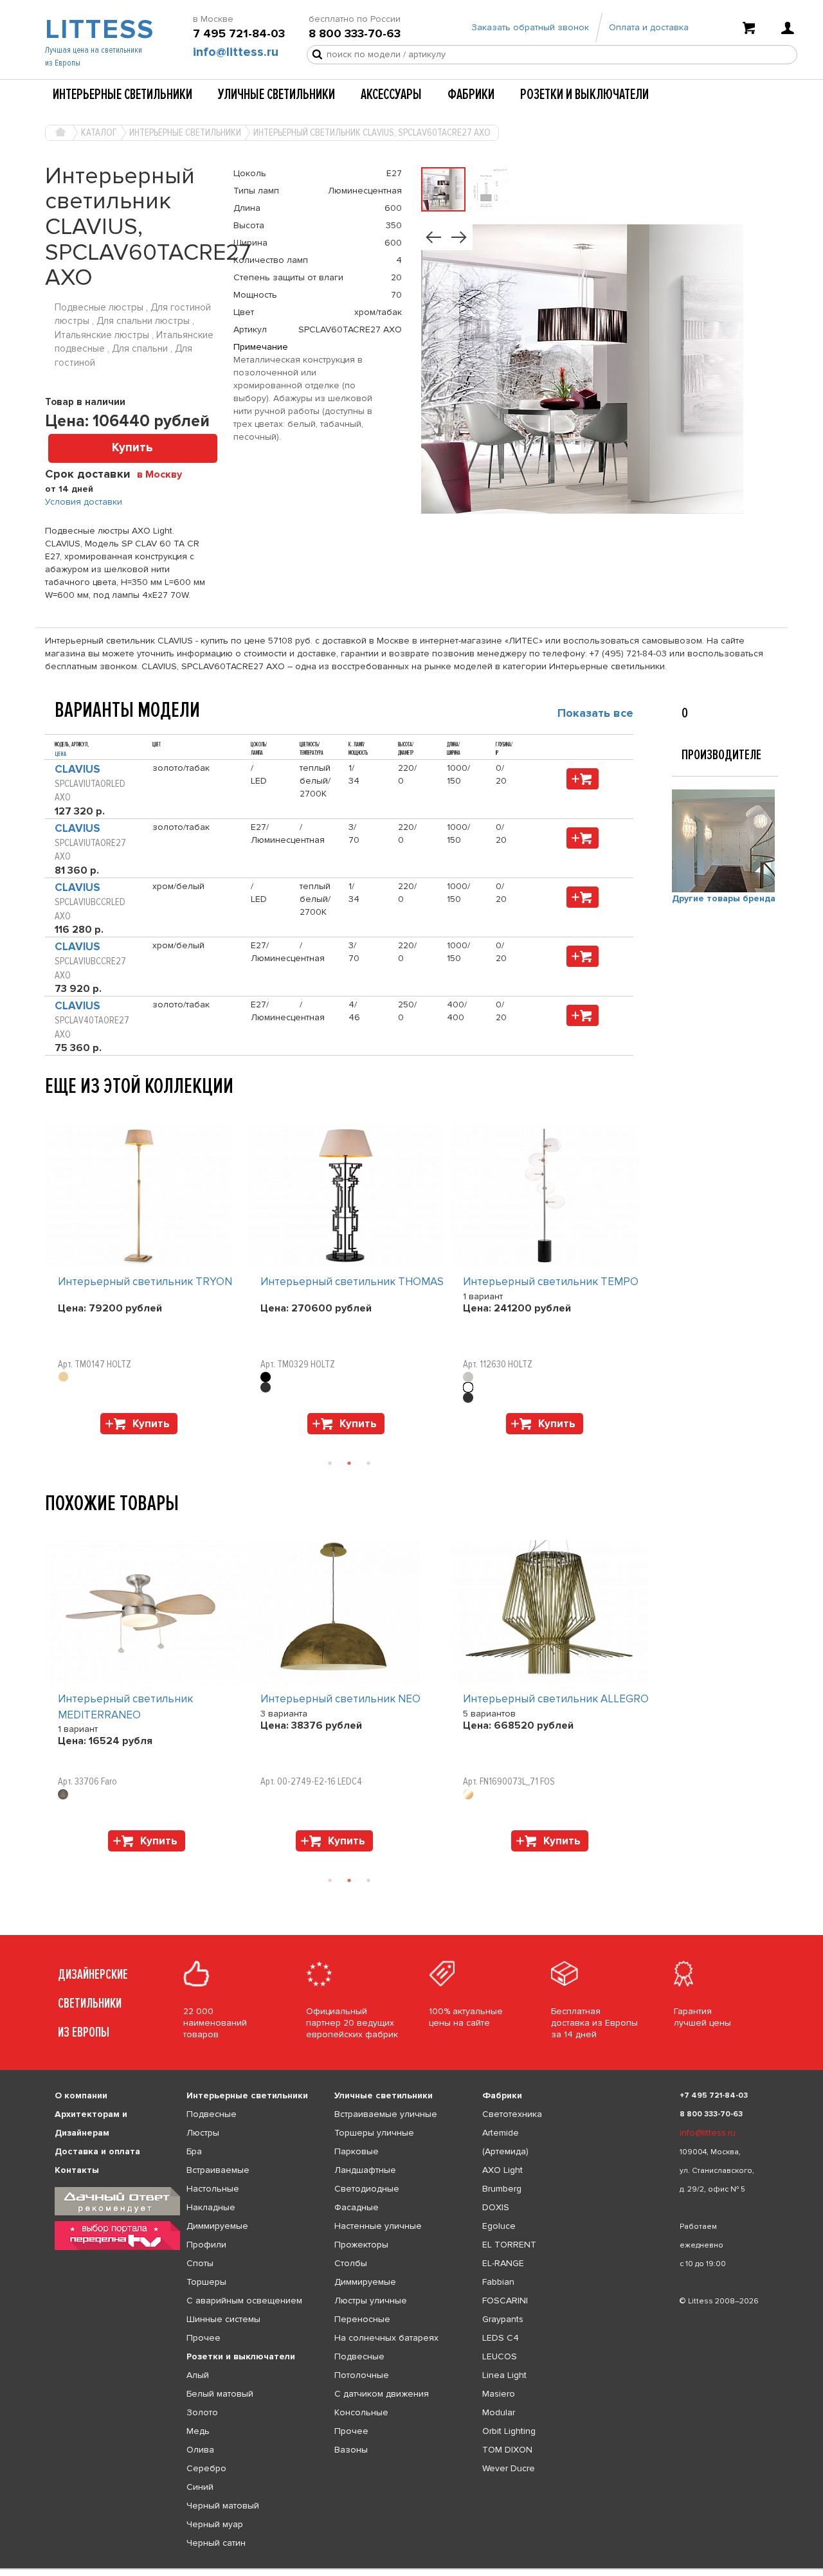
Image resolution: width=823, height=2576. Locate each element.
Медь (198, 2431)
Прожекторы (361, 2245)
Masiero (499, 2394)
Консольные (361, 2412)
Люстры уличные (371, 2301)
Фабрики (471, 95)
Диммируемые (217, 2226)
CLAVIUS (77, 769)
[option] (146, 1282)
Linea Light (504, 2375)
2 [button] (349, 1463)
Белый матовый (220, 2394)
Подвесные (212, 2114)
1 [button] (330, 1463)
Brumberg (502, 2189)
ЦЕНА (60, 754)
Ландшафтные (365, 2170)
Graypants (503, 2319)
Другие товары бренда (724, 898)
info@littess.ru (236, 52)
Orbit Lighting (509, 2431)
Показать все (595, 713)
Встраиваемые (218, 2170)
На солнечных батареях (386, 2338)
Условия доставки (84, 502)
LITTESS (98, 30)
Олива (200, 2450)
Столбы (351, 2263)
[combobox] (164, 474)
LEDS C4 (501, 2338)
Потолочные (362, 2375)
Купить (132, 448)
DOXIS (496, 2207)
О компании (81, 2095)
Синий (200, 2487)
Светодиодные (367, 2189)
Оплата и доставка (649, 27)
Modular (499, 2412)
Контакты (77, 2170)
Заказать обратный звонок (530, 27)
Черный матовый (223, 2506)
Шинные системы (223, 2319)
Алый (198, 2375)
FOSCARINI (505, 2301)
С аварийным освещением (244, 2301)
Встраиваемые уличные (386, 2114)
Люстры (203, 2133)
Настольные (213, 2189)
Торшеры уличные (374, 2133)
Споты (200, 2263)
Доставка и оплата (97, 2151)
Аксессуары (391, 95)
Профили (206, 2245)
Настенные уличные (378, 2226)
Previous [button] (51, 1110)
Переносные (362, 2319)
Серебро (206, 2468)
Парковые (357, 2151)
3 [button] (368, 1463)
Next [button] (51, 1441)
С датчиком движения (382, 2394)
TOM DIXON (507, 2450)
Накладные (211, 2207)
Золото (202, 2412)
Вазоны (351, 2450)
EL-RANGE (503, 2263)
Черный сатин (216, 2543)
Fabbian (498, 2282)
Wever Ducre (509, 2468)
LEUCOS (500, 2356)
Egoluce (499, 2226)
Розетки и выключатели (584, 95)
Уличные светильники (276, 95)
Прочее (203, 2338)
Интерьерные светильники (122, 95)
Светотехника (512, 2114)
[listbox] (411, 2569)
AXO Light (502, 2170)
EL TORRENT (509, 2245)
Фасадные (357, 2207)
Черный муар (215, 2524)
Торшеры (206, 2282)
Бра (194, 2151)
